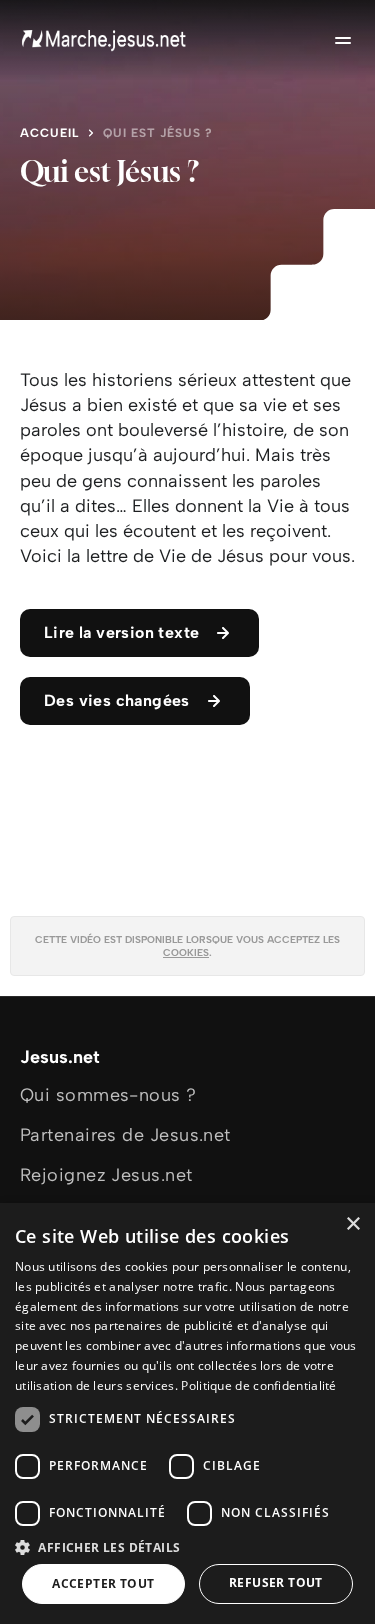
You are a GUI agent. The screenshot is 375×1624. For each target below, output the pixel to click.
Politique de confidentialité (258, 1385)
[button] (187, 1546)
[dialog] (187, 1413)
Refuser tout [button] (276, 1582)
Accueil (49, 133)
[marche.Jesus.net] (105, 40)
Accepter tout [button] (103, 1583)
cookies (186, 952)
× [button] (352, 1224)
